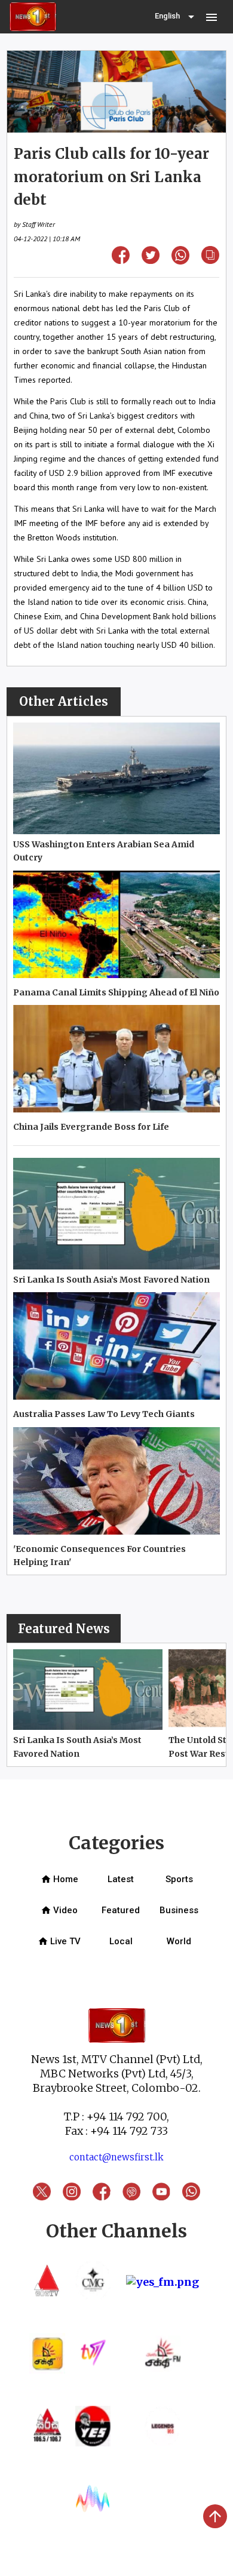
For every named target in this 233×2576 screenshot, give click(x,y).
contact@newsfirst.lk (116, 2157)
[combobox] (176, 17)
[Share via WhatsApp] (180, 261)
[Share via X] (151, 260)
